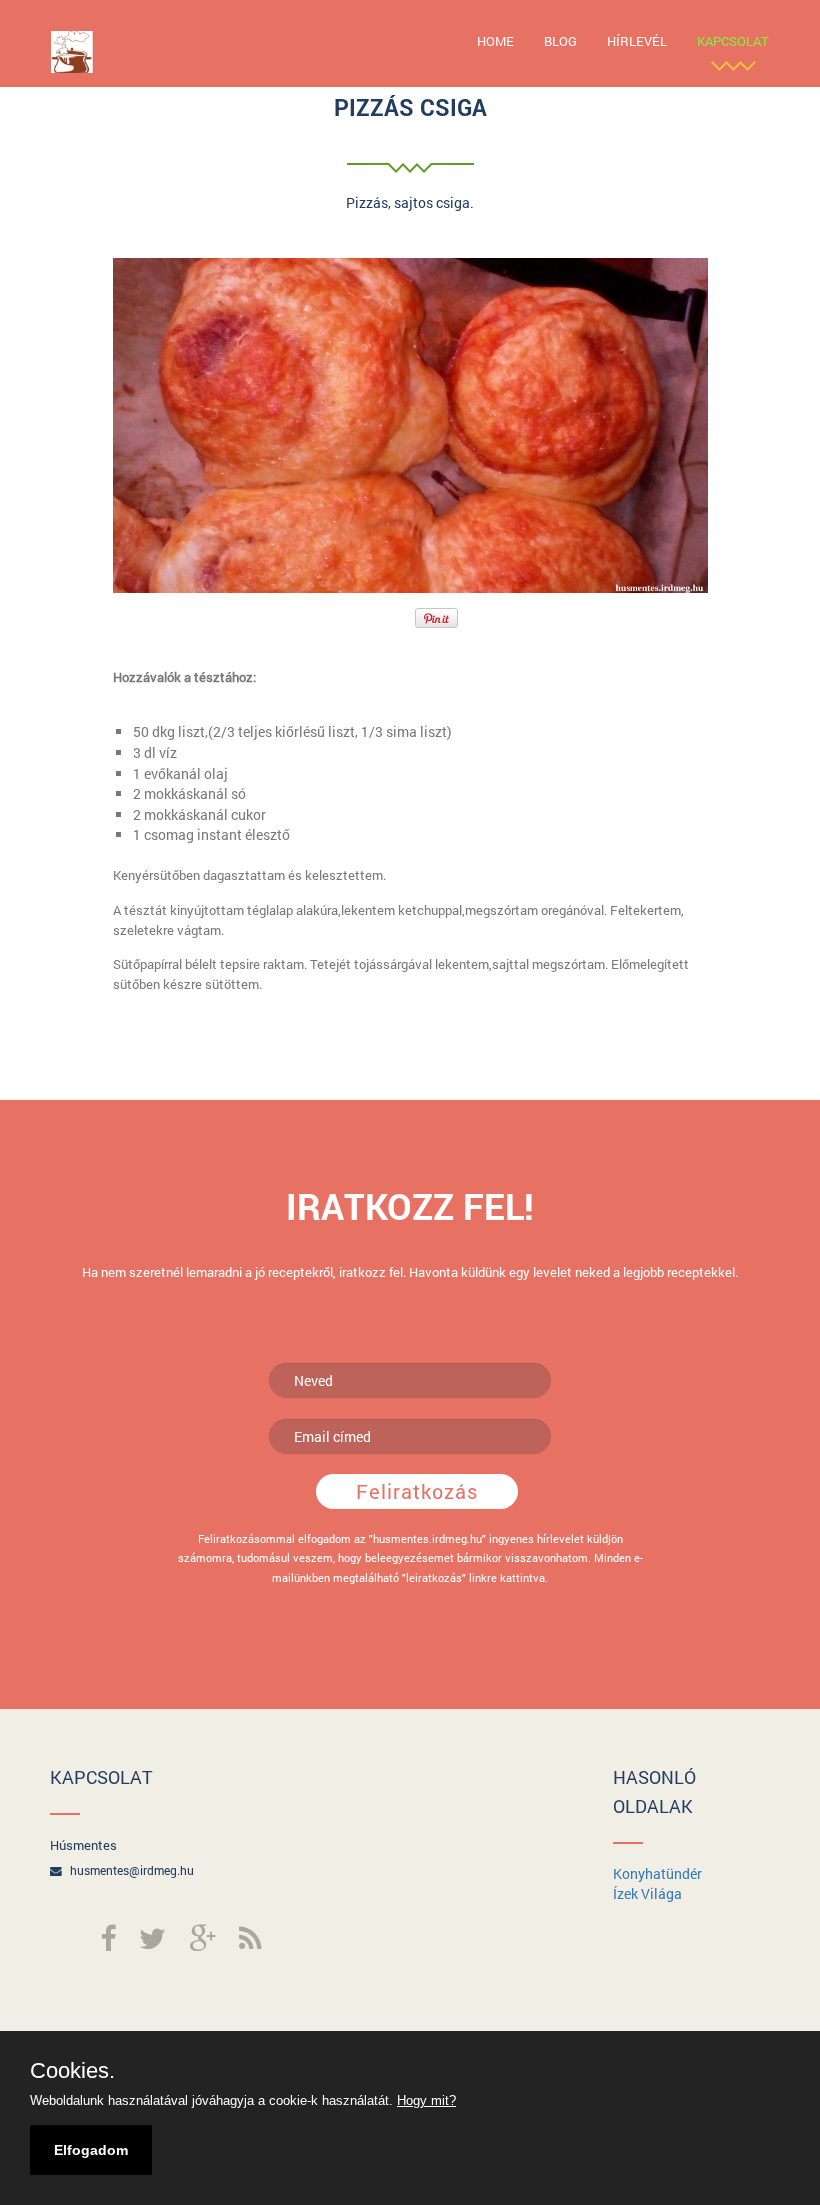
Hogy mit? (426, 2100)
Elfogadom (91, 2150)
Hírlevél (637, 41)
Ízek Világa (647, 1893)
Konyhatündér (657, 1873)
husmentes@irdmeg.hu (132, 1870)
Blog (560, 41)
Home (495, 41)
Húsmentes (83, 1845)
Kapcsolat (733, 41)
